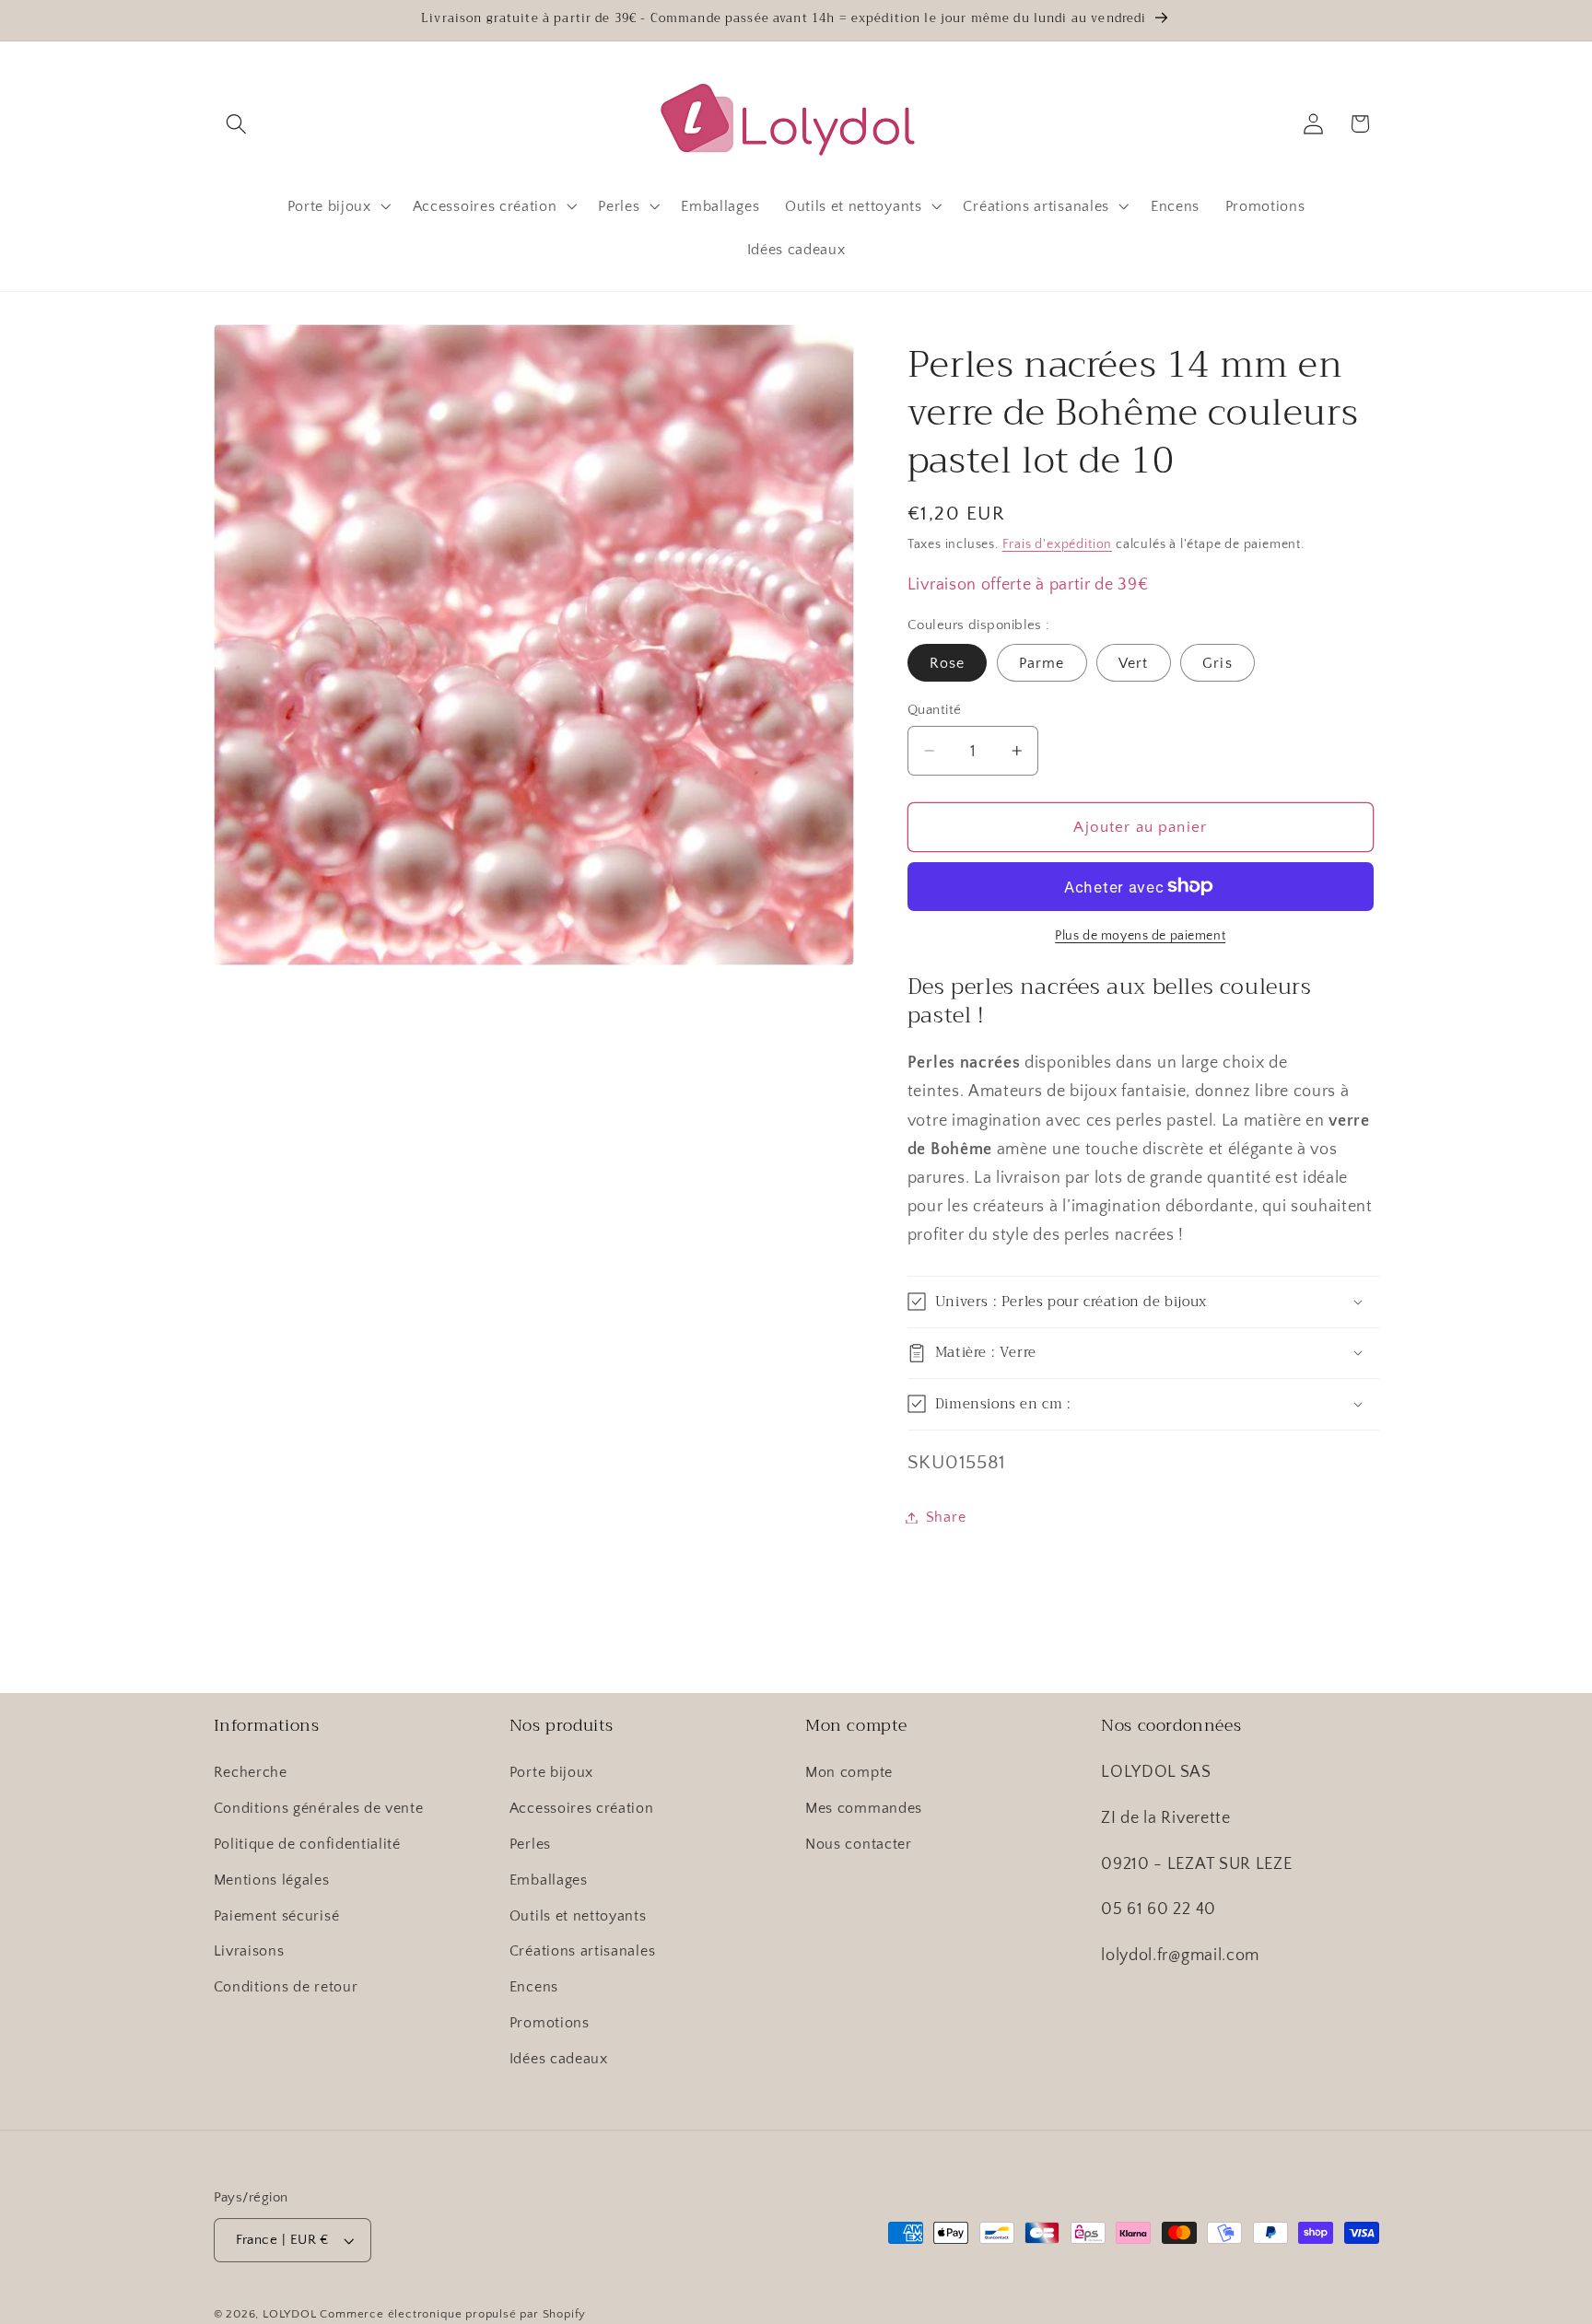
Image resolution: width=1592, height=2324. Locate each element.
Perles (530, 1844)
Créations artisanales (583, 1951)
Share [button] (946, 1517)
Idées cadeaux (559, 2059)
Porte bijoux (551, 1772)
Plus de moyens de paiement (1140, 936)
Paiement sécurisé (277, 1916)
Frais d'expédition (1058, 543)
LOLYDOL (290, 2314)
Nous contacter (859, 1844)
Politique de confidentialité (307, 1844)
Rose (948, 663)
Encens (534, 1987)
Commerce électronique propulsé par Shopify (453, 2314)
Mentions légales (272, 1880)
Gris (1217, 663)
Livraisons (249, 1951)
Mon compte (849, 1772)
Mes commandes (864, 1808)
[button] (237, 124)
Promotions (550, 2023)
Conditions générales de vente (319, 1808)
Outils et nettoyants (578, 1916)
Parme (1042, 663)
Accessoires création (582, 1808)
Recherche (251, 1772)
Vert (1134, 663)
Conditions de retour (286, 1987)
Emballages (549, 1880)
